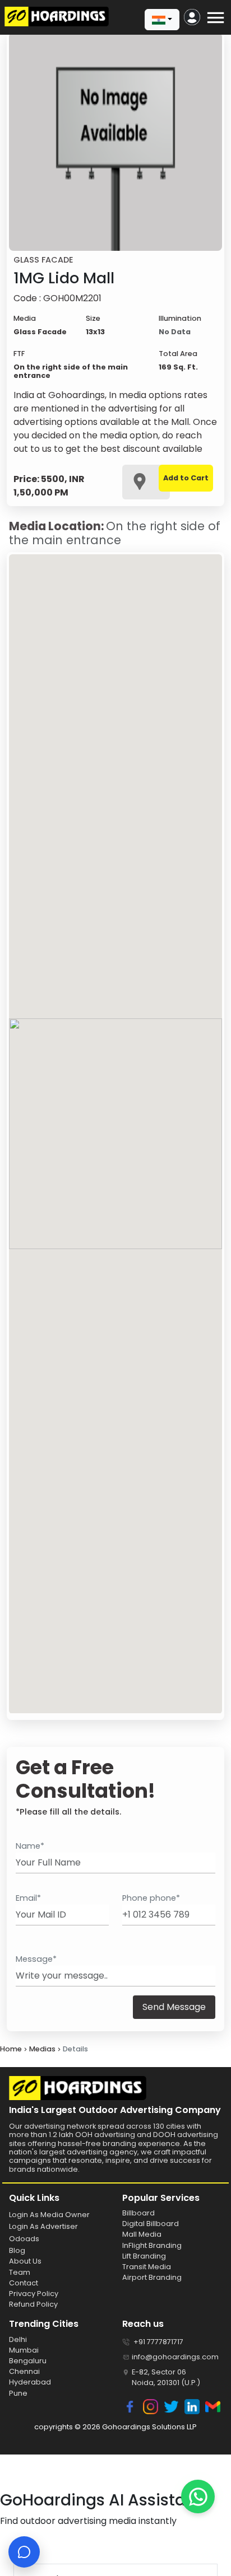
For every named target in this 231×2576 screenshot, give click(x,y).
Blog (17, 2250)
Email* (28, 1898)
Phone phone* (151, 1898)
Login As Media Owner (49, 2215)
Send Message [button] (174, 2007)
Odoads (24, 2239)
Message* (36, 1959)
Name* (30, 1846)
